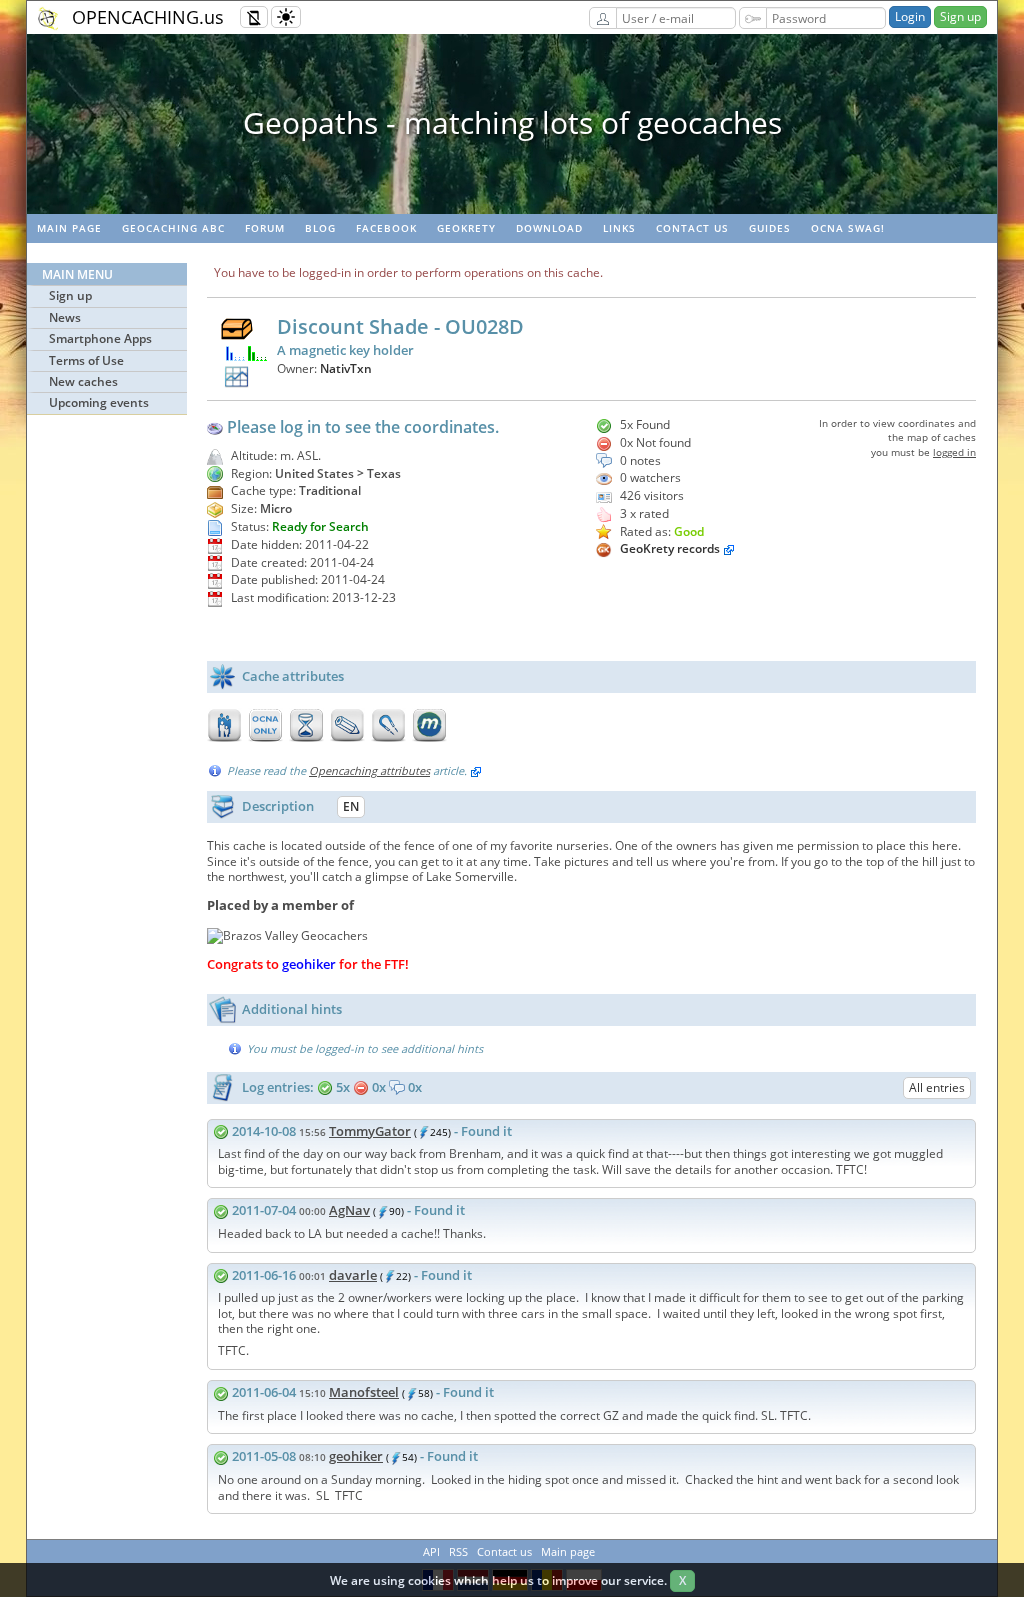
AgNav (349, 1210)
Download (549, 228)
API (431, 1551)
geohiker (356, 1456)
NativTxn (346, 368)
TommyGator (370, 1131)
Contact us (692, 228)
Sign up (960, 16)
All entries (937, 1087)
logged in (954, 452)
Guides (770, 228)
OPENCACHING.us (148, 17)
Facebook (386, 228)
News (65, 317)
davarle (353, 1275)
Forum (265, 228)
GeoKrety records (670, 548)
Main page (69, 228)
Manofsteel (364, 1392)
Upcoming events (99, 402)
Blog (320, 228)
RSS (458, 1551)
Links (619, 228)
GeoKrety (466, 228)
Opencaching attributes (369, 770)
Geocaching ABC (173, 228)
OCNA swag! (848, 228)
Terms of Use (86, 360)
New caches (83, 381)
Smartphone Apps (100, 338)
